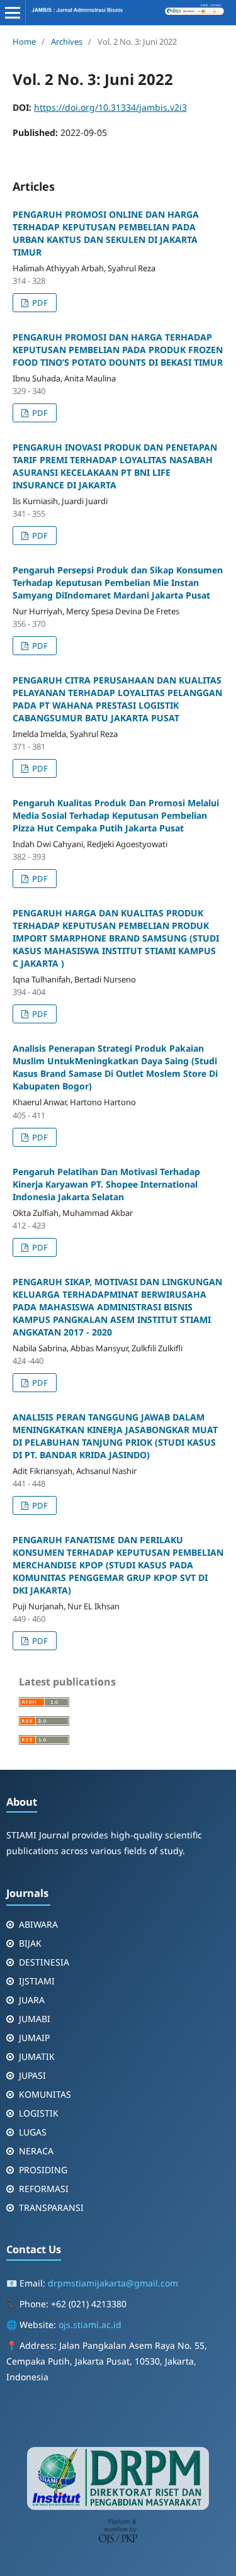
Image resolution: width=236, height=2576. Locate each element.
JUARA (32, 2000)
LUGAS (33, 2132)
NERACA (36, 2151)
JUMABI (35, 2019)
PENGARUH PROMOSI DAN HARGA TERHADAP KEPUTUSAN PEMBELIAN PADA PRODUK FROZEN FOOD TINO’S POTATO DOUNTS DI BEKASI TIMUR (118, 350)
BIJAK (30, 1943)
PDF (39, 303)
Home (24, 42)
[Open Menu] (13, 13)
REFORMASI (44, 2189)
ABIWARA (38, 1924)
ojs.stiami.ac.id (90, 2325)
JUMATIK (37, 2056)
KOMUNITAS (45, 2094)
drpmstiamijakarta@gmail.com (113, 2283)
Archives (67, 42)
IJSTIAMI (37, 1981)
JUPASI (32, 2075)
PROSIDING (43, 2170)
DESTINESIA (44, 1962)
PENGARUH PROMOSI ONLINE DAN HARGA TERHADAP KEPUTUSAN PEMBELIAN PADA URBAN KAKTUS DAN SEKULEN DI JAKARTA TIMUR (106, 233)
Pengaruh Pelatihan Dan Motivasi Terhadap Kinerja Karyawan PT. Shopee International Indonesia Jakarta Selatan (106, 1184)
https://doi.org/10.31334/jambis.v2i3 (110, 107)
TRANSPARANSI (51, 2208)
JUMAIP (34, 2038)
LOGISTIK (39, 2113)
